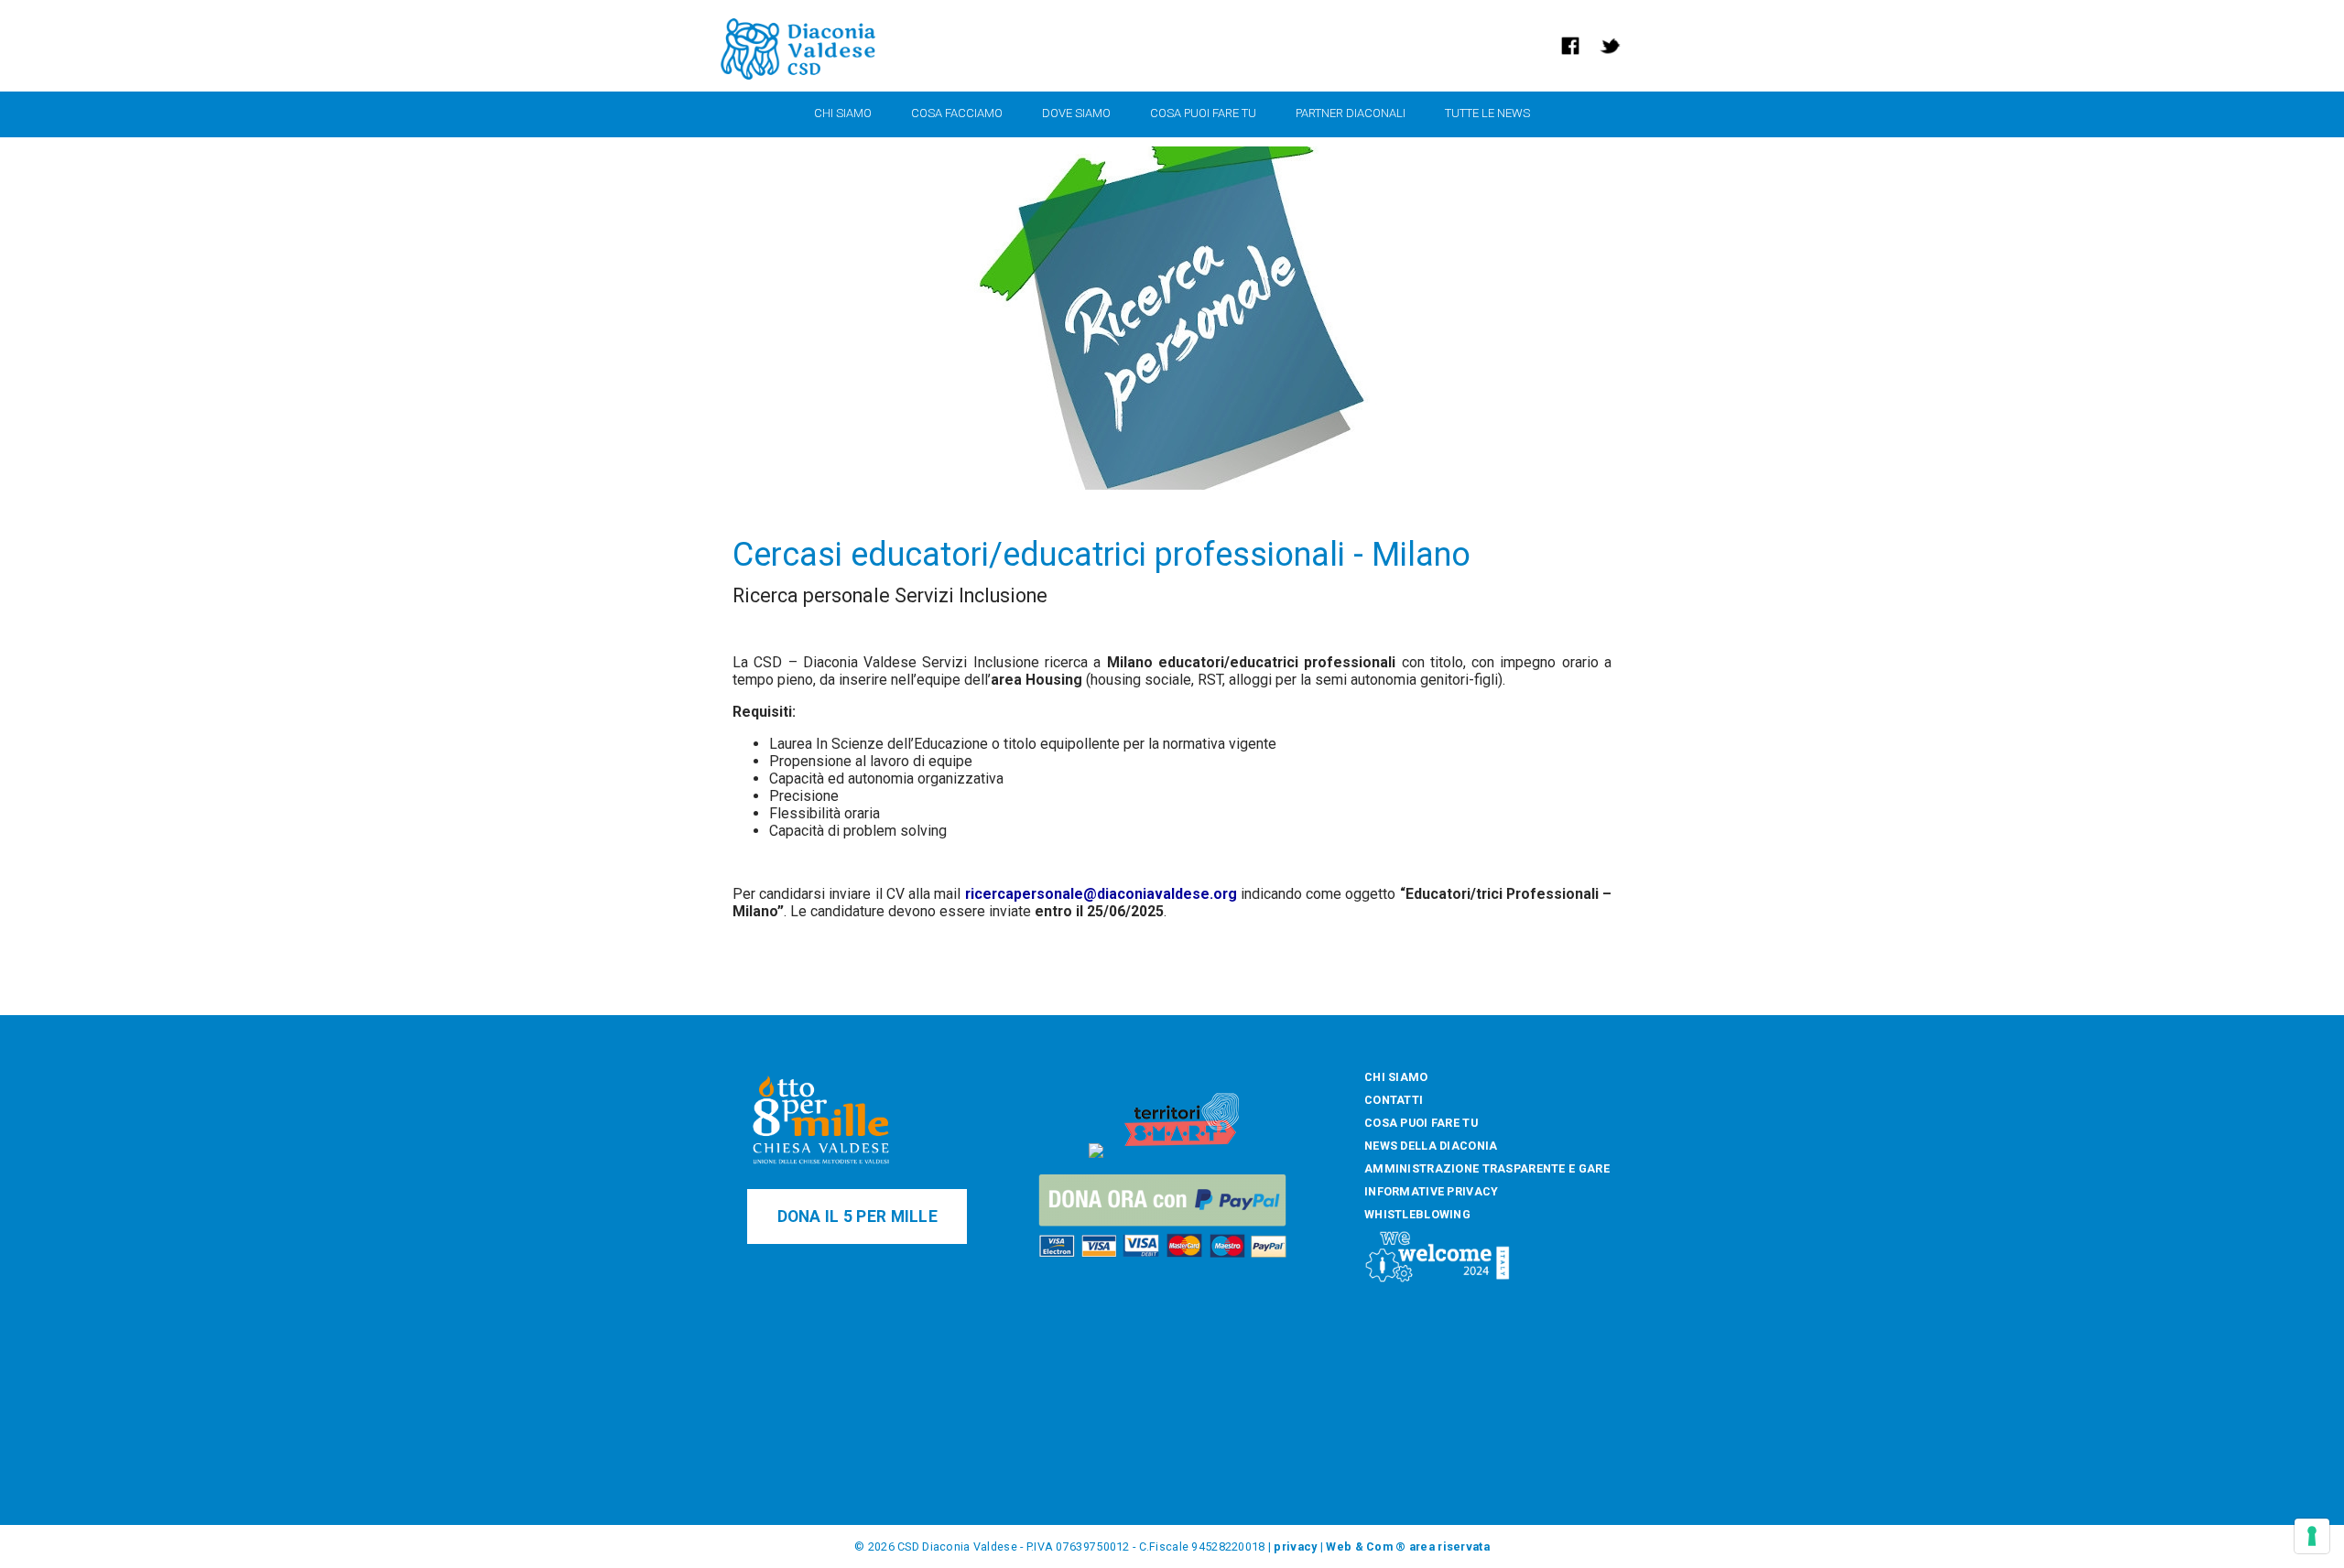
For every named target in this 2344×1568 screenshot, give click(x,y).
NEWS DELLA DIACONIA (1431, 1146)
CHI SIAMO (1396, 1077)
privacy (1295, 1546)
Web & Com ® (1366, 1546)
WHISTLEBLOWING (1417, 1214)
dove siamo (1076, 113)
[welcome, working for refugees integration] (1438, 1279)
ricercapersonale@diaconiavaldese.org (1101, 894)
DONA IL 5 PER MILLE (857, 1217)
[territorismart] (1182, 1154)
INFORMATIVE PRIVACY (1431, 1191)
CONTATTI (1394, 1100)
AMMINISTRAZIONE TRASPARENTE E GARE (1487, 1168)
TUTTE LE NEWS (1487, 113)
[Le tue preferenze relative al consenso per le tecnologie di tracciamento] (2312, 1536)
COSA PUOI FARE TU (1421, 1123)
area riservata (1449, 1546)
